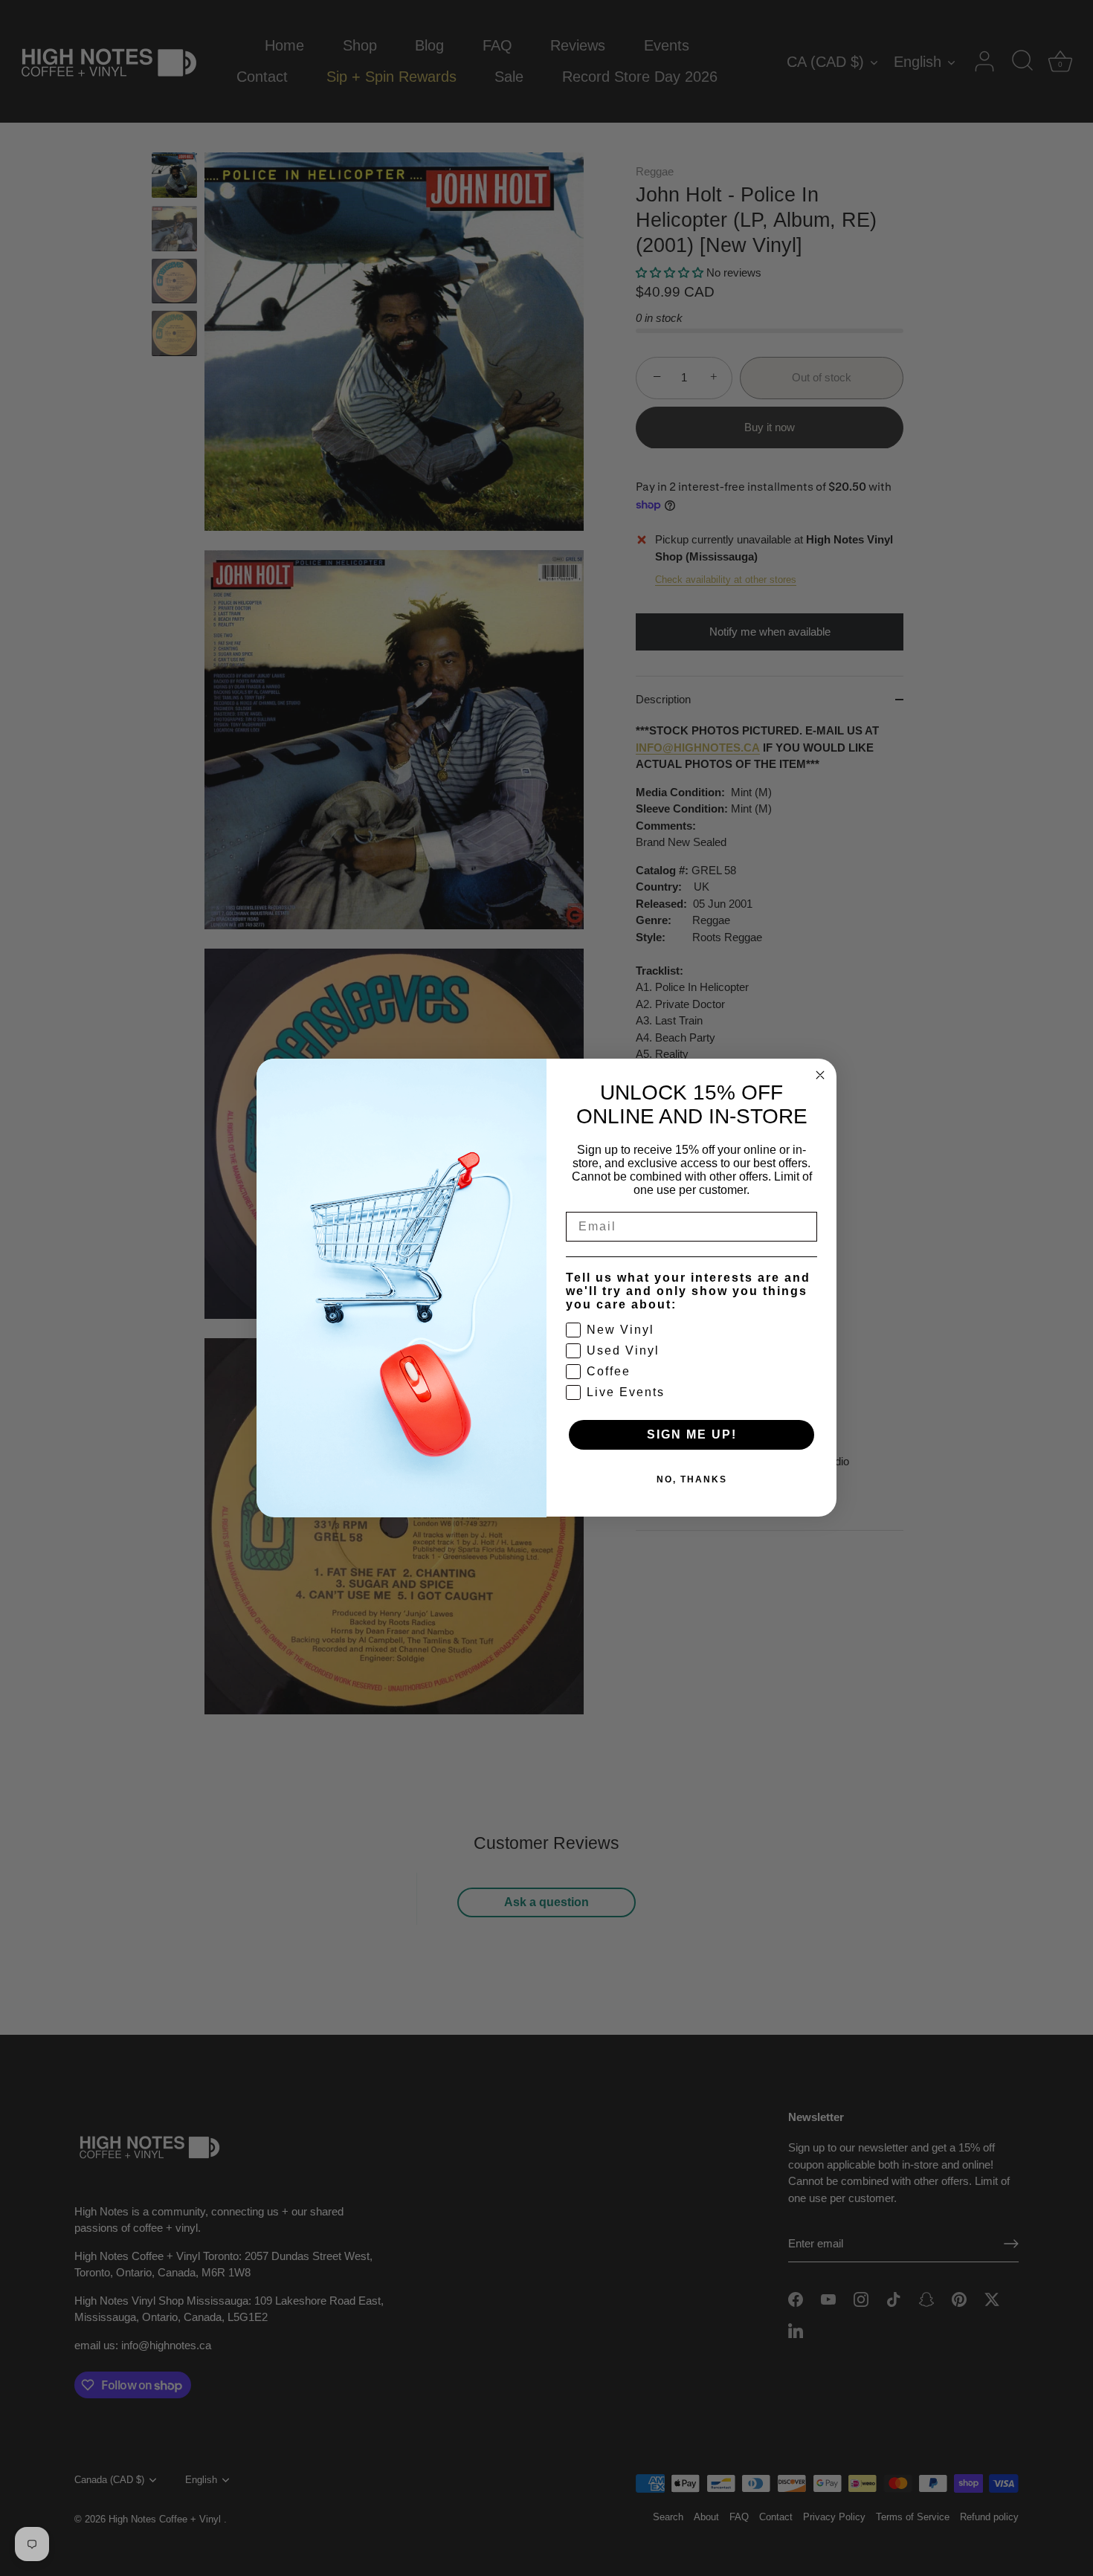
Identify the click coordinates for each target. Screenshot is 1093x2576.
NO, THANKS (692, 1480)
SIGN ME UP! (692, 1435)
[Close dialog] (820, 1075)
